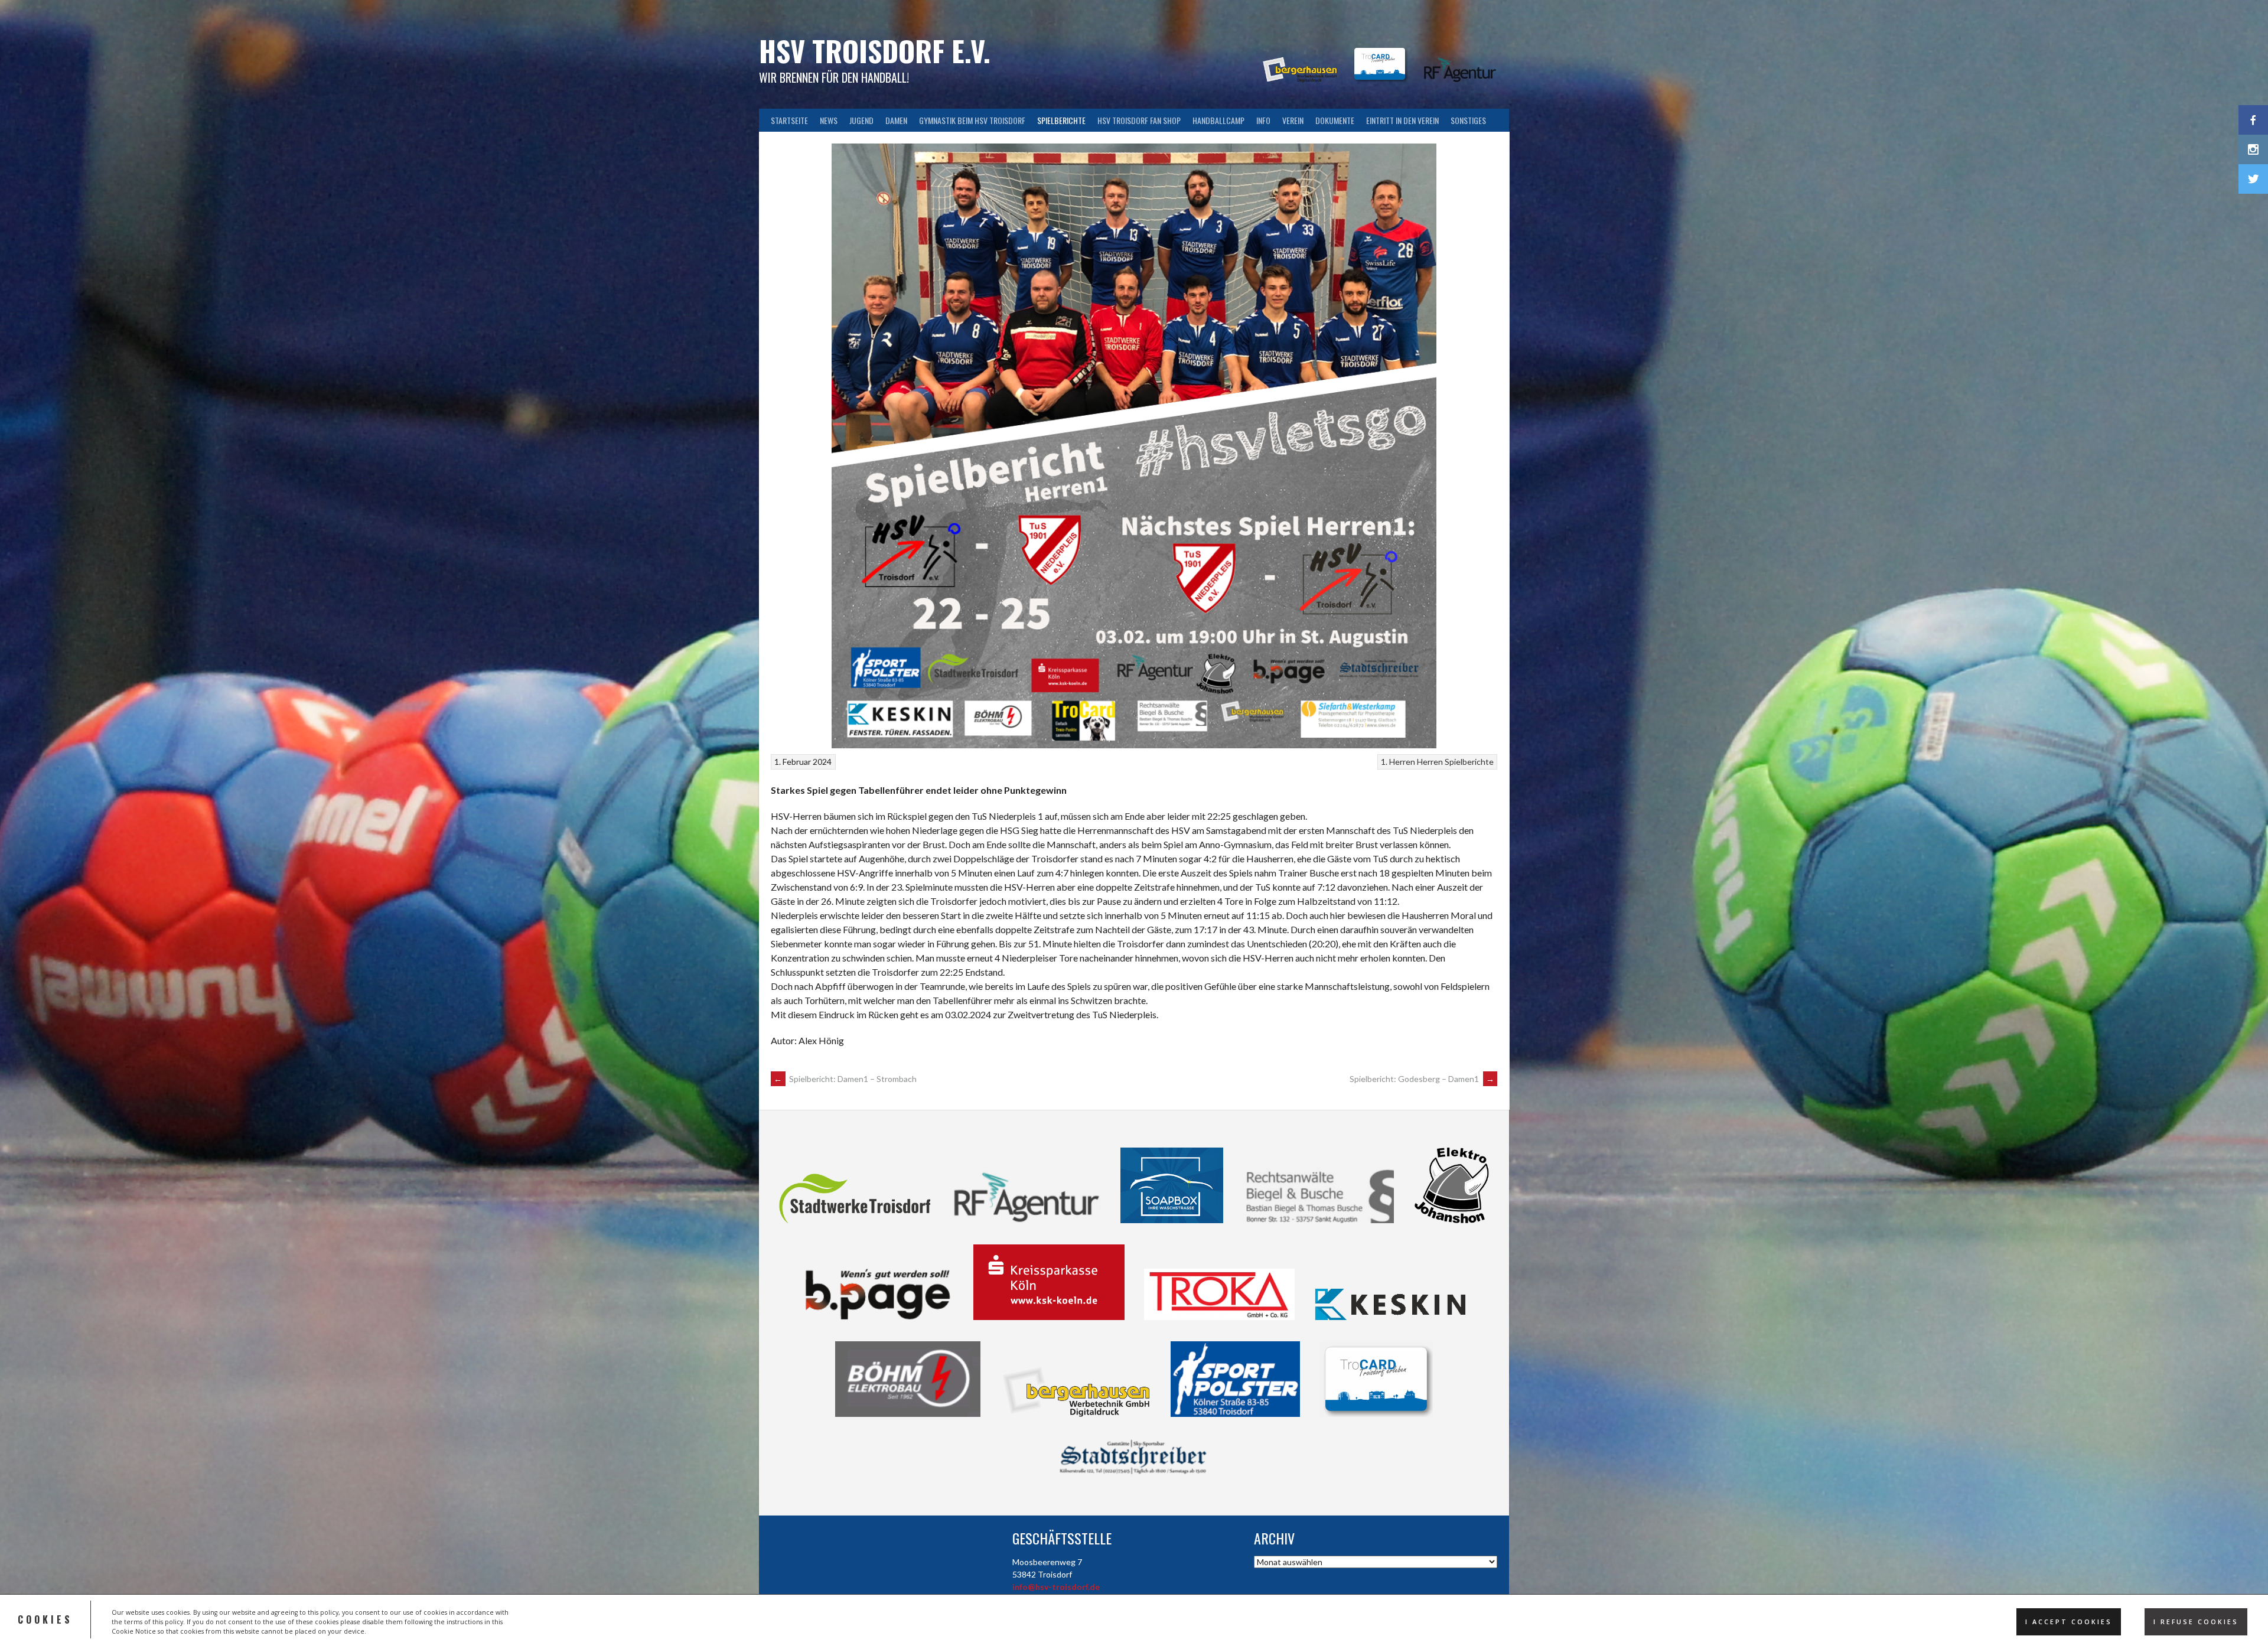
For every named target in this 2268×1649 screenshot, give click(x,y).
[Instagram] (2253, 149)
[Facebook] (2253, 120)
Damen (896, 120)
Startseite (789, 120)
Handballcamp (1218, 120)
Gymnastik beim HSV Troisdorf (972, 120)
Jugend (861, 120)
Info (1263, 120)
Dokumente (1335, 120)
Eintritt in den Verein (1402, 120)
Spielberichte (1061, 120)
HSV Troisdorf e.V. (875, 50)
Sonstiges (1468, 120)
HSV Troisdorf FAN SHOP (1139, 120)
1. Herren (1398, 762)
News (829, 120)
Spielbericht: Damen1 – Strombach (845, 1079)
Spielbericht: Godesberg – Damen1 (1422, 1079)
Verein (1293, 120)
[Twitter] (2253, 179)
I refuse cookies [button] (2196, 1622)
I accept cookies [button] (2069, 1622)
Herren (1430, 762)
